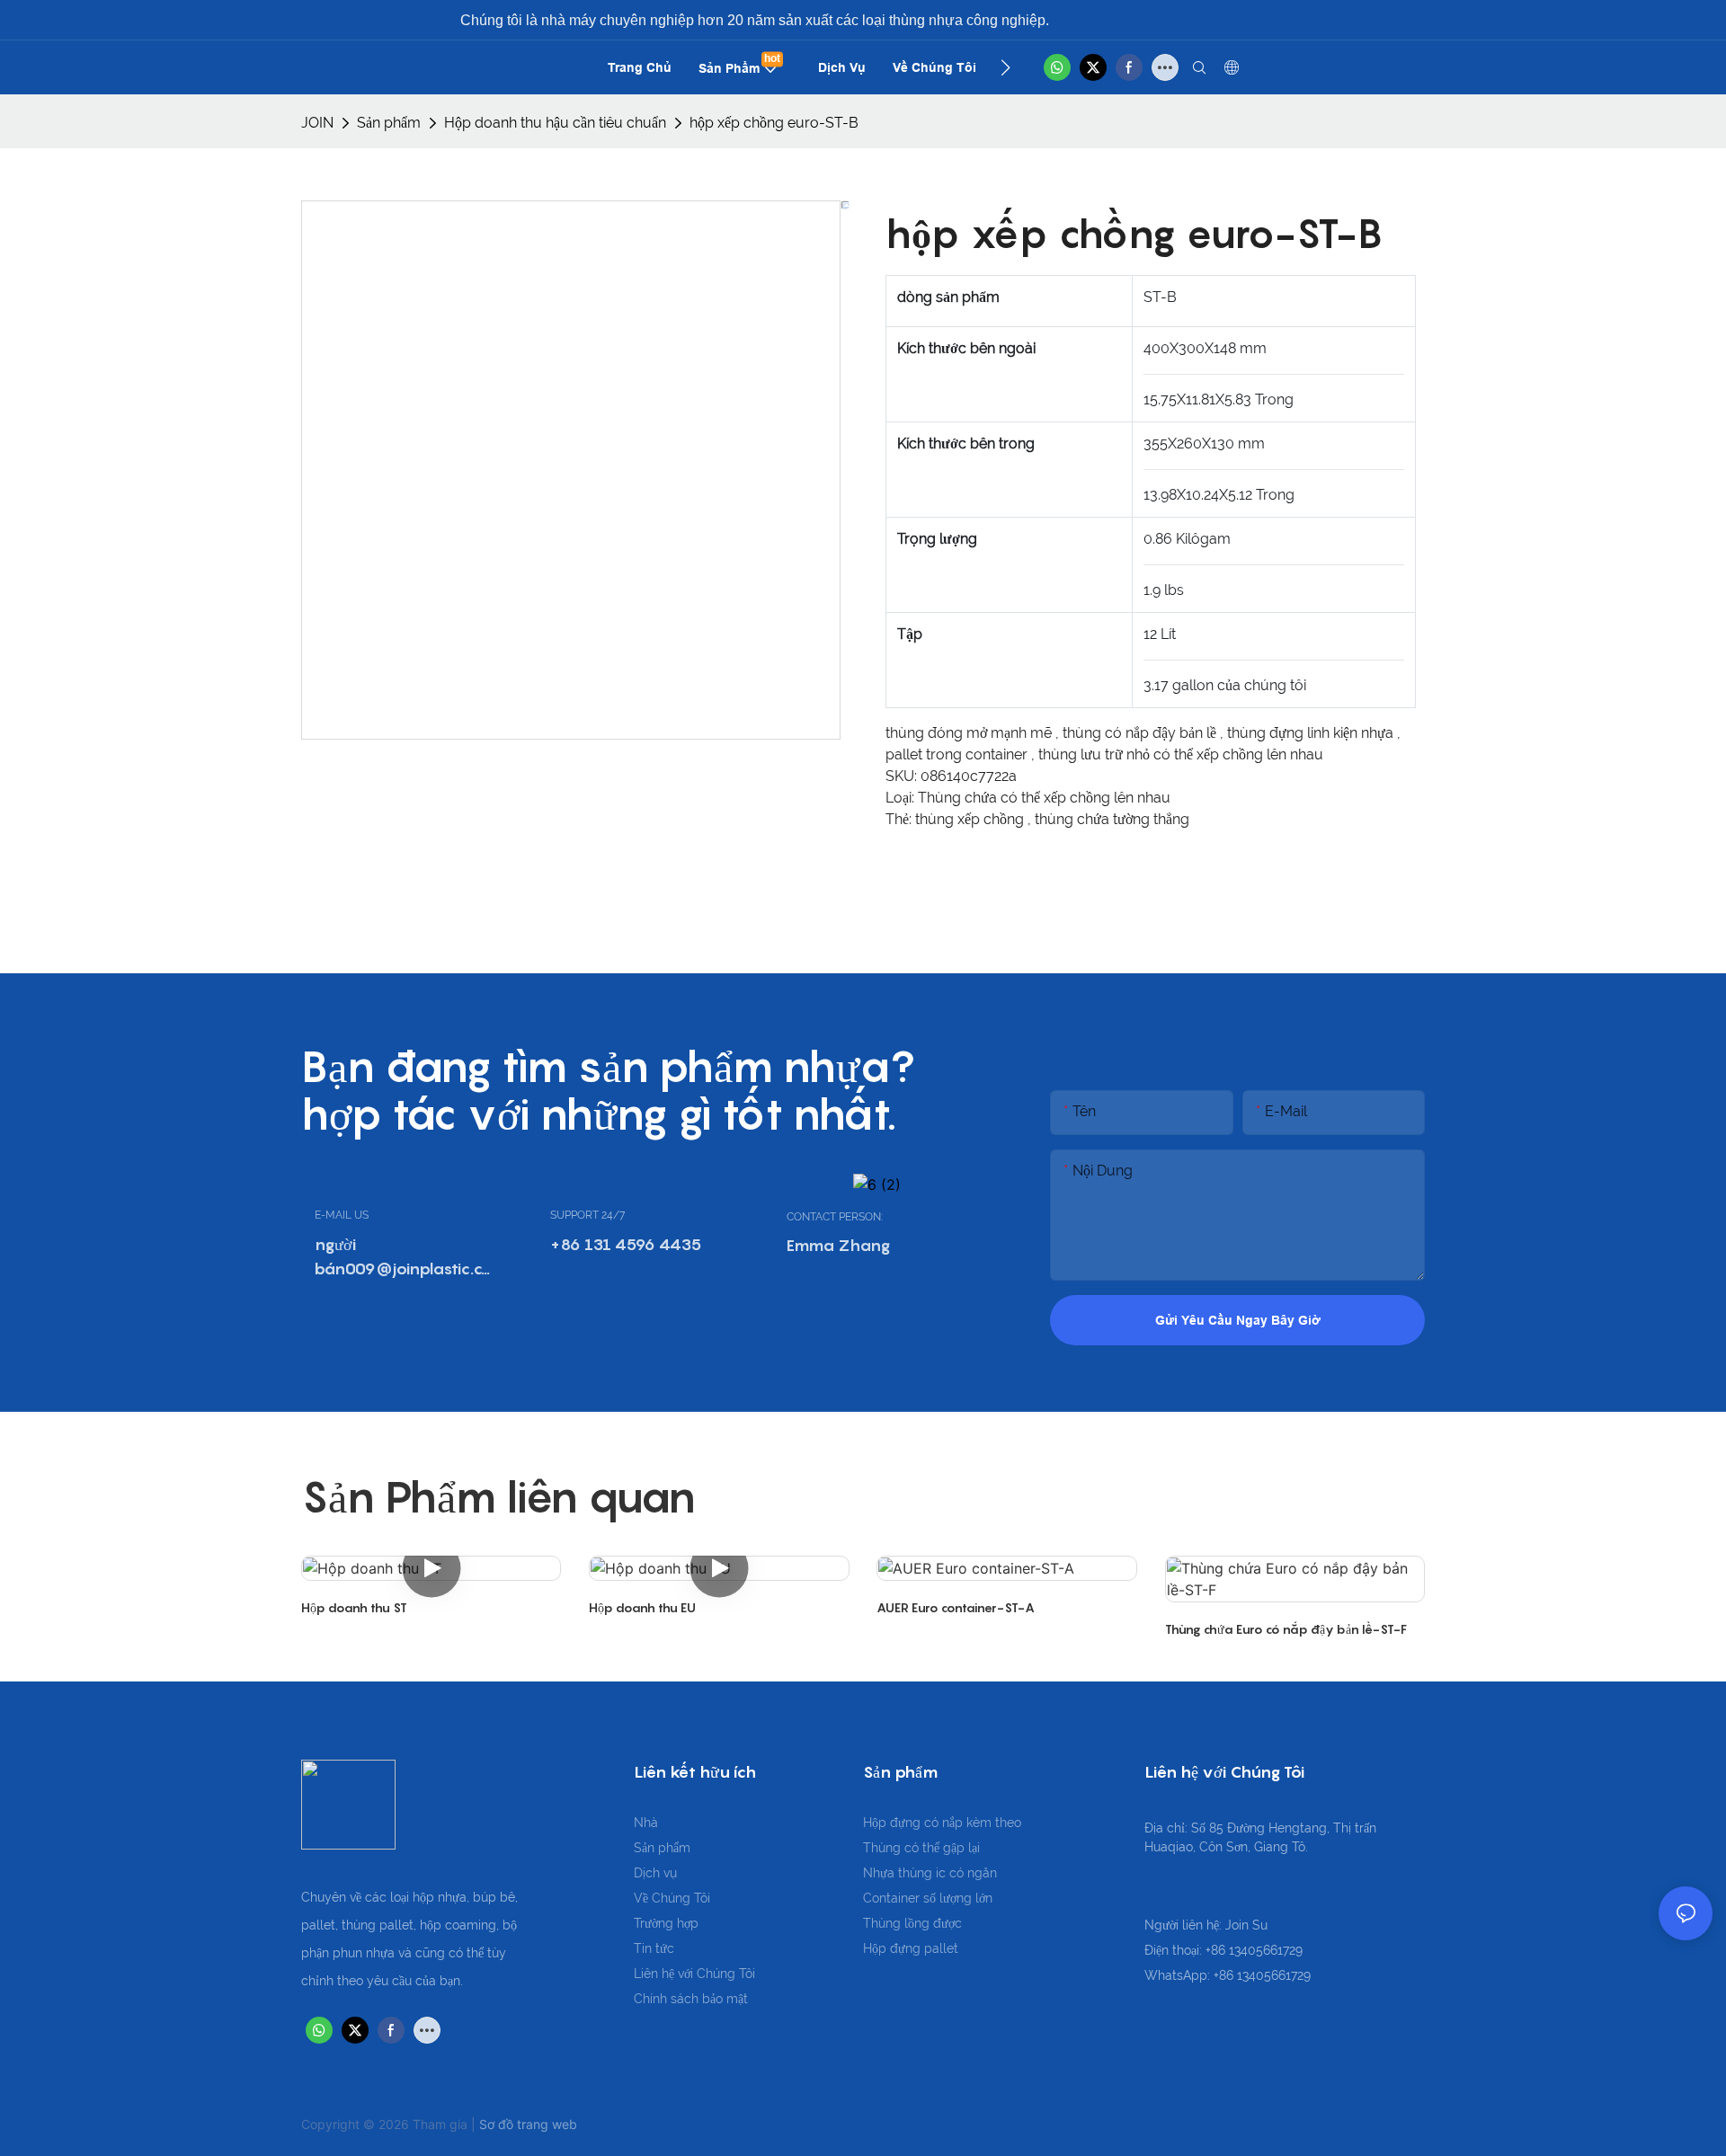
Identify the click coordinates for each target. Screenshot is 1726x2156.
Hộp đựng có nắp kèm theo (942, 1823)
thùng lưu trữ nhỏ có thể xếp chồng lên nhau (1181, 754)
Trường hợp (666, 1923)
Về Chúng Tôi (672, 1898)
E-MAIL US (342, 1215)
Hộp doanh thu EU (642, 1607)
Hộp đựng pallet (911, 1948)
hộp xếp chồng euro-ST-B (774, 123)
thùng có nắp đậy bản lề (1141, 733)
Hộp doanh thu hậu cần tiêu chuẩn (555, 123)
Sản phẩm (389, 123)
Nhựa (881, 1873)
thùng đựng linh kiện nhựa (1312, 733)
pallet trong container (958, 754)
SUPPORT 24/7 (587, 1215)
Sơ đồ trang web (528, 2124)
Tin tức (654, 1948)
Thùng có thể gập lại (921, 1848)
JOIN (317, 123)
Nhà (646, 1823)
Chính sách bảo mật (691, 1999)
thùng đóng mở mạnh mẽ (970, 733)
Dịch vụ (655, 1873)
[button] (1005, 67)
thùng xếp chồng (971, 819)
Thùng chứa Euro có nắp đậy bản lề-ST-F (1286, 1629)
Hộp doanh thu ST (354, 1607)
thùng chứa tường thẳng (1112, 819)
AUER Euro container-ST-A (956, 1607)
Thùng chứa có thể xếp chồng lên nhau (1044, 798)
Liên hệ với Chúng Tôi (694, 1974)
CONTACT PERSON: (835, 1217)
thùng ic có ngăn (948, 1873)
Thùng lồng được (912, 1923)
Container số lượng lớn (928, 1898)
